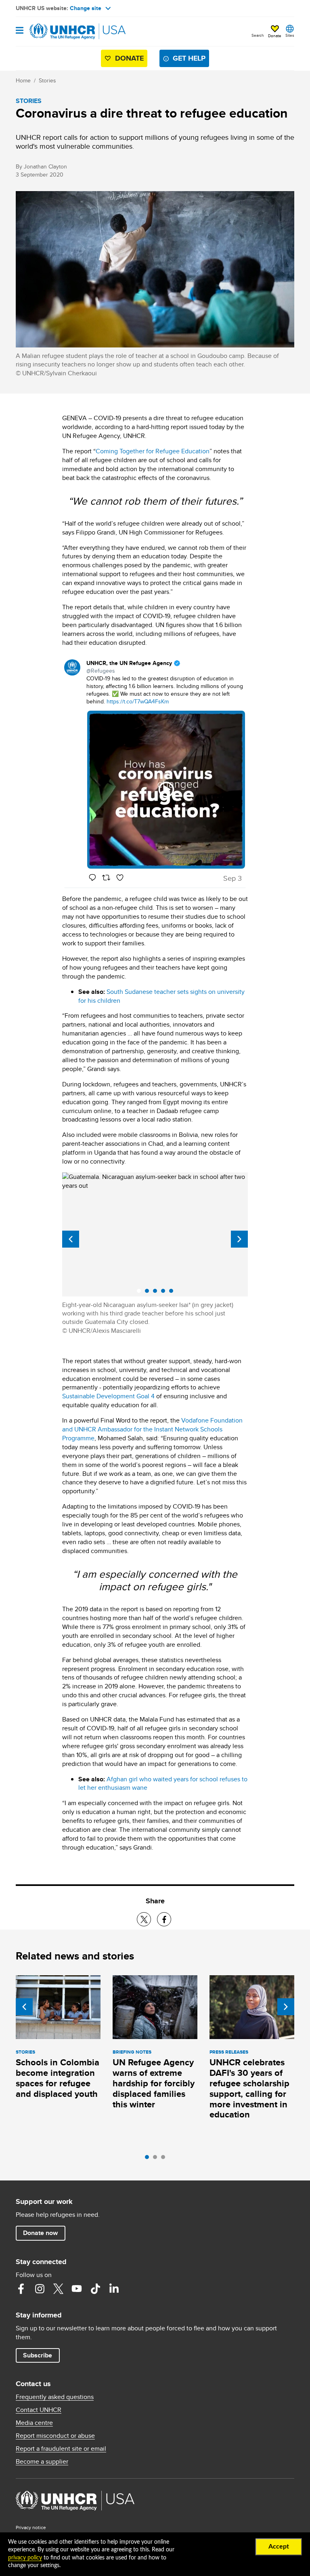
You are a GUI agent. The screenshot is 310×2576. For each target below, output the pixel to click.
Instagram (40, 2289)
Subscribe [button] (38, 2355)
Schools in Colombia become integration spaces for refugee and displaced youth (58, 2078)
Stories (47, 80)
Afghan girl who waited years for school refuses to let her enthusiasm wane (163, 1784)
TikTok (95, 2289)
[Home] (57, 32)
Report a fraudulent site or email (61, 2449)
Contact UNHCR (39, 2410)
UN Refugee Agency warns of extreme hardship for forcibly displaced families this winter (154, 2083)
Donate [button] (275, 36)
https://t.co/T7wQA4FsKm (138, 701)
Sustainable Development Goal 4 (108, 1396)
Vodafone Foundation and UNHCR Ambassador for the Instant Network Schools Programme (152, 1429)
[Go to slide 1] (149, 2159)
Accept (279, 2547)
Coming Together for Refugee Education (153, 451)
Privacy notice (31, 2527)
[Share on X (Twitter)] (144, 1919)
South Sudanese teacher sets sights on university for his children (161, 996)
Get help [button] (189, 58)
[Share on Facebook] (164, 1919)
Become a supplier (42, 2462)
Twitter (58, 2289)
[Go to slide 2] (157, 2159)
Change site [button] (86, 8)
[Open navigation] (20, 31)
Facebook (21, 2289)
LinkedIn (114, 2289)
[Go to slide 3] (165, 2159)
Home (23, 80)
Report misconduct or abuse (55, 2436)
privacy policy (25, 2558)
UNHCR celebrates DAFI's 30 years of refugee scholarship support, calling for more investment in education (249, 2089)
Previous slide (71, 1239)
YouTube (77, 2289)
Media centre (34, 2423)
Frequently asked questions (55, 2397)
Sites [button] (290, 35)
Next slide (239, 1239)
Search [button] (258, 35)
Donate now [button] (40, 2233)
